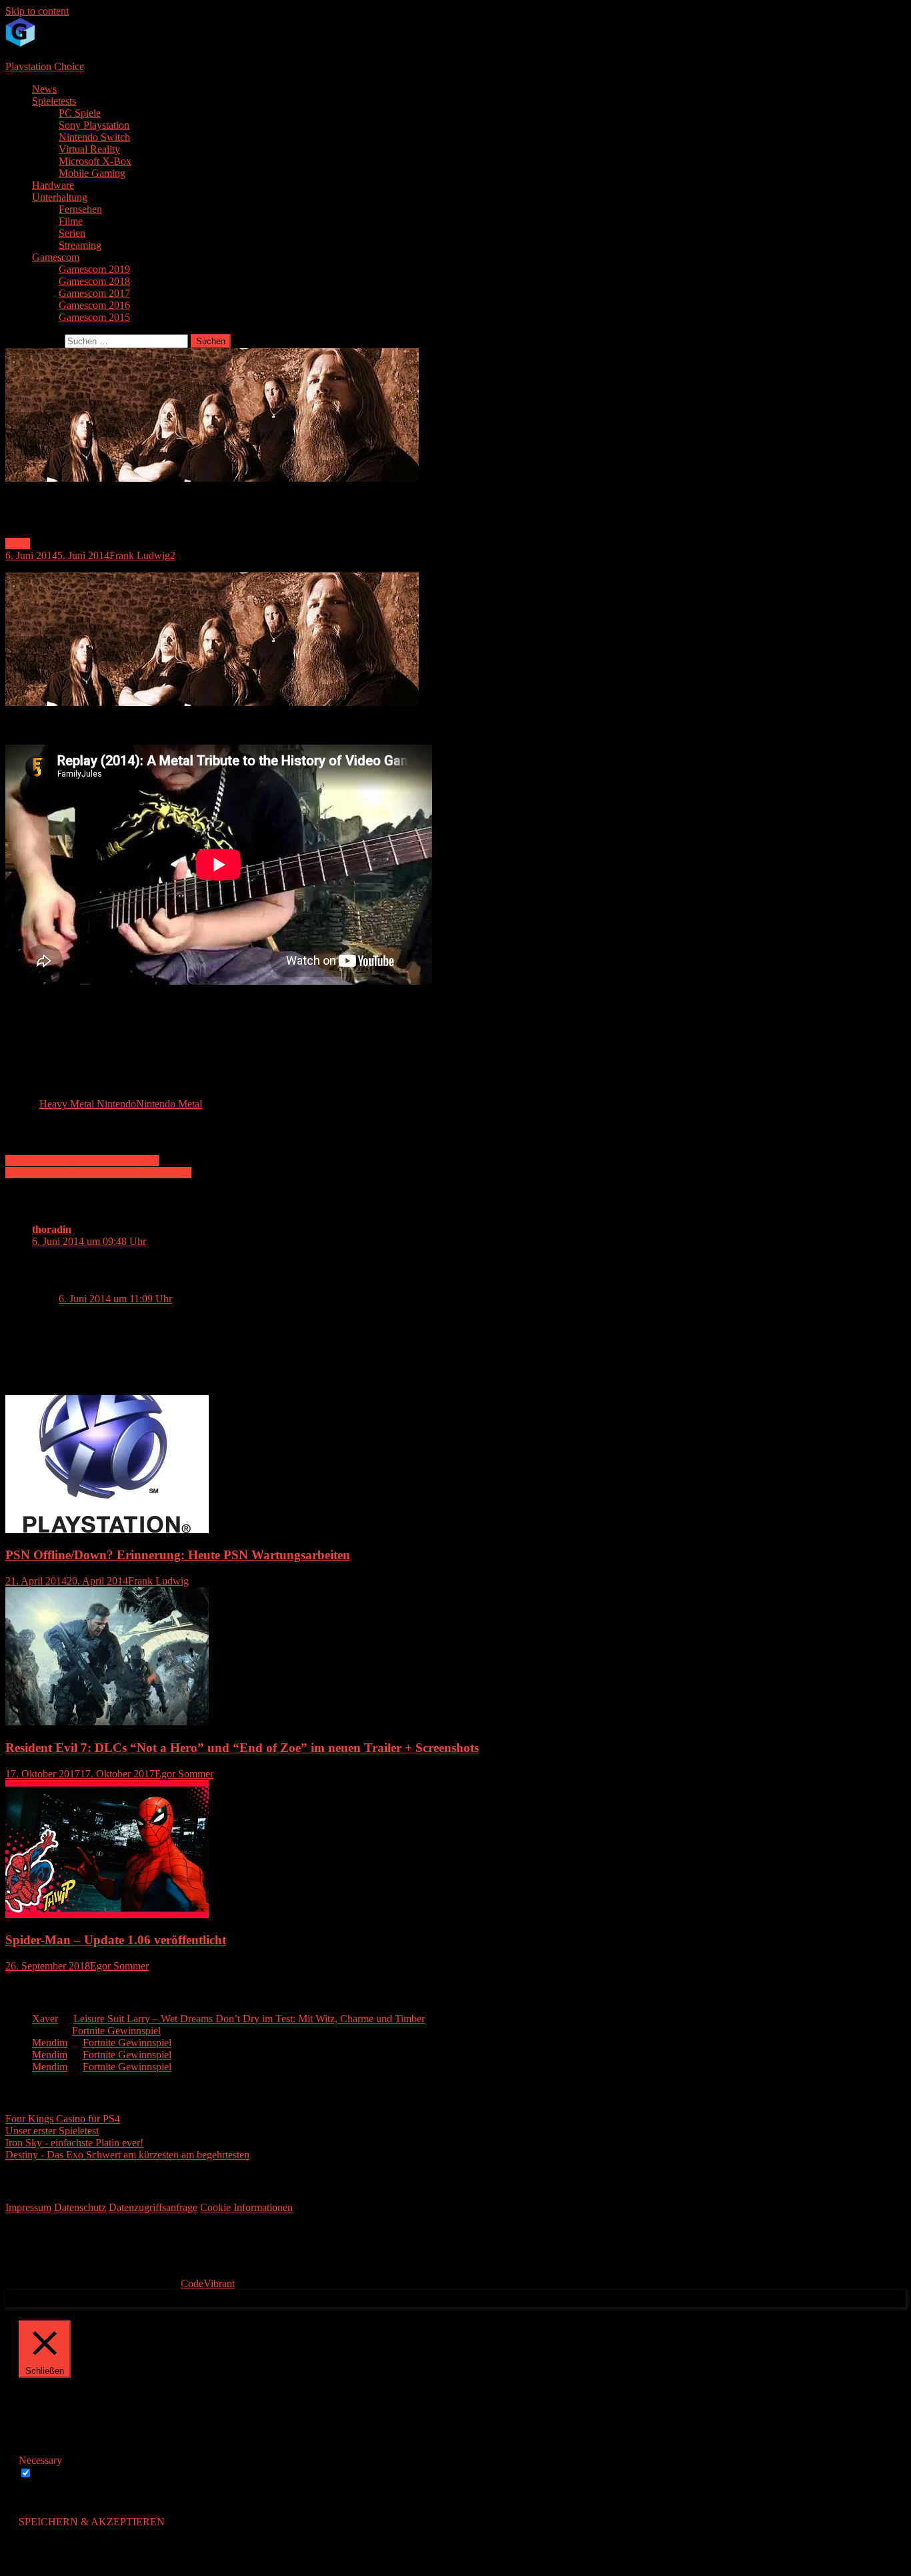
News (44, 89)
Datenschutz (80, 2207)
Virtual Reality (89, 149)
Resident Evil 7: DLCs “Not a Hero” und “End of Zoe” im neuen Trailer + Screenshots (242, 1748)
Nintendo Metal (169, 1104)
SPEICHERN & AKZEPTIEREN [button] (92, 2522)
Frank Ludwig (140, 555)
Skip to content (37, 11)
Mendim (50, 2043)
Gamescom (56, 257)
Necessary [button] (40, 2460)
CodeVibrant (208, 2283)
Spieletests (54, 101)
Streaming (80, 245)
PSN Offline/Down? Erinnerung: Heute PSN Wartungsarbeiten (178, 1555)
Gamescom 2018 (94, 281)
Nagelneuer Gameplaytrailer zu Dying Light (98, 1173)
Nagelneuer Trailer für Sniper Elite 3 (82, 1161)
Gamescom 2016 (94, 305)
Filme (71, 221)
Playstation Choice (45, 66)
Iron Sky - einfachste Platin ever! (74, 2143)
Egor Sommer (184, 1774)
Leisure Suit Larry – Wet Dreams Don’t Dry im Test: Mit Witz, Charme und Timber (249, 2019)
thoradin (52, 1229)
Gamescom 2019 (94, 269)
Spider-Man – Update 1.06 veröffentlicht (116, 1940)
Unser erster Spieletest (52, 2131)
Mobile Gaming (92, 173)
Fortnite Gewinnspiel (116, 2031)
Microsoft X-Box (95, 161)
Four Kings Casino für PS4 (63, 2119)
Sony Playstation (94, 125)
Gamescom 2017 (94, 293)
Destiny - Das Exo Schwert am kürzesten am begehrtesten (127, 2155)
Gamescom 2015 (94, 317)
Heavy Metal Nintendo (88, 1104)
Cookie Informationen (246, 2207)
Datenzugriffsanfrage (153, 2207)
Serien (72, 233)
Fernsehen (80, 209)
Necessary (56, 2474)
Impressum (28, 2207)
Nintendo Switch (94, 137)
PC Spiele (80, 113)
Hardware (53, 185)
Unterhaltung (60, 197)
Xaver (45, 2019)
